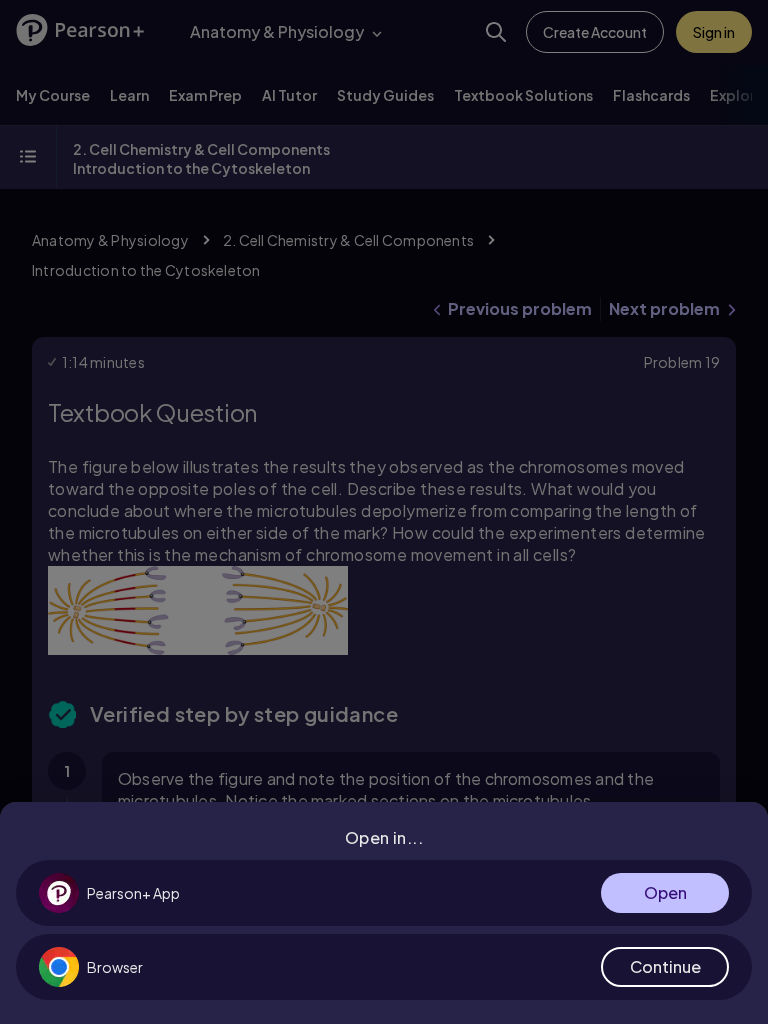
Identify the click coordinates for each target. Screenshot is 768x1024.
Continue (665, 966)
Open (665, 892)
